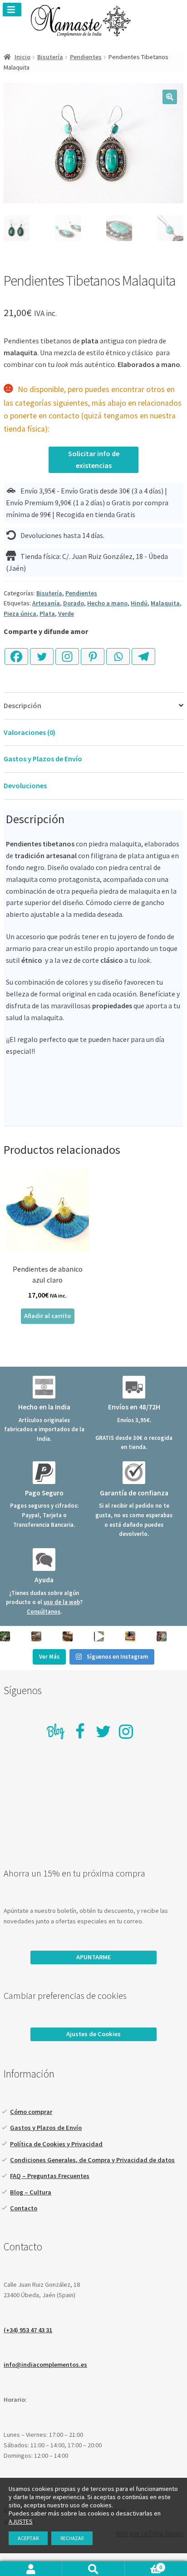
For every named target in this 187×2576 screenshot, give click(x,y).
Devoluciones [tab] (25, 785)
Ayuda (44, 1580)
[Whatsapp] (118, 651)
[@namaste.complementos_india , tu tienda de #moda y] (99, 1636)
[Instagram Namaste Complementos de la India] (126, 1731)
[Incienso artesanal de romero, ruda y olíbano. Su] (5, 1636)
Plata (47, 614)
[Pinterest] (93, 651)
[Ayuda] (44, 1560)
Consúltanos (44, 1611)
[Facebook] (16, 651)
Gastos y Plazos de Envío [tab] (43, 759)
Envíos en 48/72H (134, 1407)
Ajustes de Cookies (93, 2034)
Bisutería (50, 57)
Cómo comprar (31, 2112)
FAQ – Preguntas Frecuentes (50, 2176)
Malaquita (165, 603)
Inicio (22, 57)
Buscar (93, 2569)
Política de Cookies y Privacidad (56, 2144)
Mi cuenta (31, 2569)
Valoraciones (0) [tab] (30, 732)
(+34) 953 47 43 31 (28, 2330)
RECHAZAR (72, 2538)
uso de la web (62, 1602)
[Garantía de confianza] (134, 1473)
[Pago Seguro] (44, 1473)
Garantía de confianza (134, 1493)
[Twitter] (42, 651)
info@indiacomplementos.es (45, 2365)
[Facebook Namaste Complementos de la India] (80, 1731)
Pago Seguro (44, 1493)
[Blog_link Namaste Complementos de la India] (56, 1733)
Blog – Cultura (31, 2192)
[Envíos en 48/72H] (134, 1387)
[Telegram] (143, 651)
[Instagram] (67, 651)
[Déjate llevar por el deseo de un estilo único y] (162, 1636)
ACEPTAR (28, 2538)
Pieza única (20, 614)
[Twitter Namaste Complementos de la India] (103, 1731)
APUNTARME (94, 1957)
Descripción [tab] (22, 705)
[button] (170, 97)
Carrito (143, 2567)
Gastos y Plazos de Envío (46, 2128)
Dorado (74, 603)
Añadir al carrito (47, 1316)
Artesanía (46, 603)
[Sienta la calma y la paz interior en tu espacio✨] (130, 1636)
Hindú (139, 603)
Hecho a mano (107, 603)
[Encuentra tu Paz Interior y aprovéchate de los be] (68, 1636)
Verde (66, 614)
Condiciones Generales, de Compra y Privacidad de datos (92, 2160)
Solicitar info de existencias (94, 459)
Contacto (24, 2208)
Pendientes (86, 57)
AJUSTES (21, 2521)
